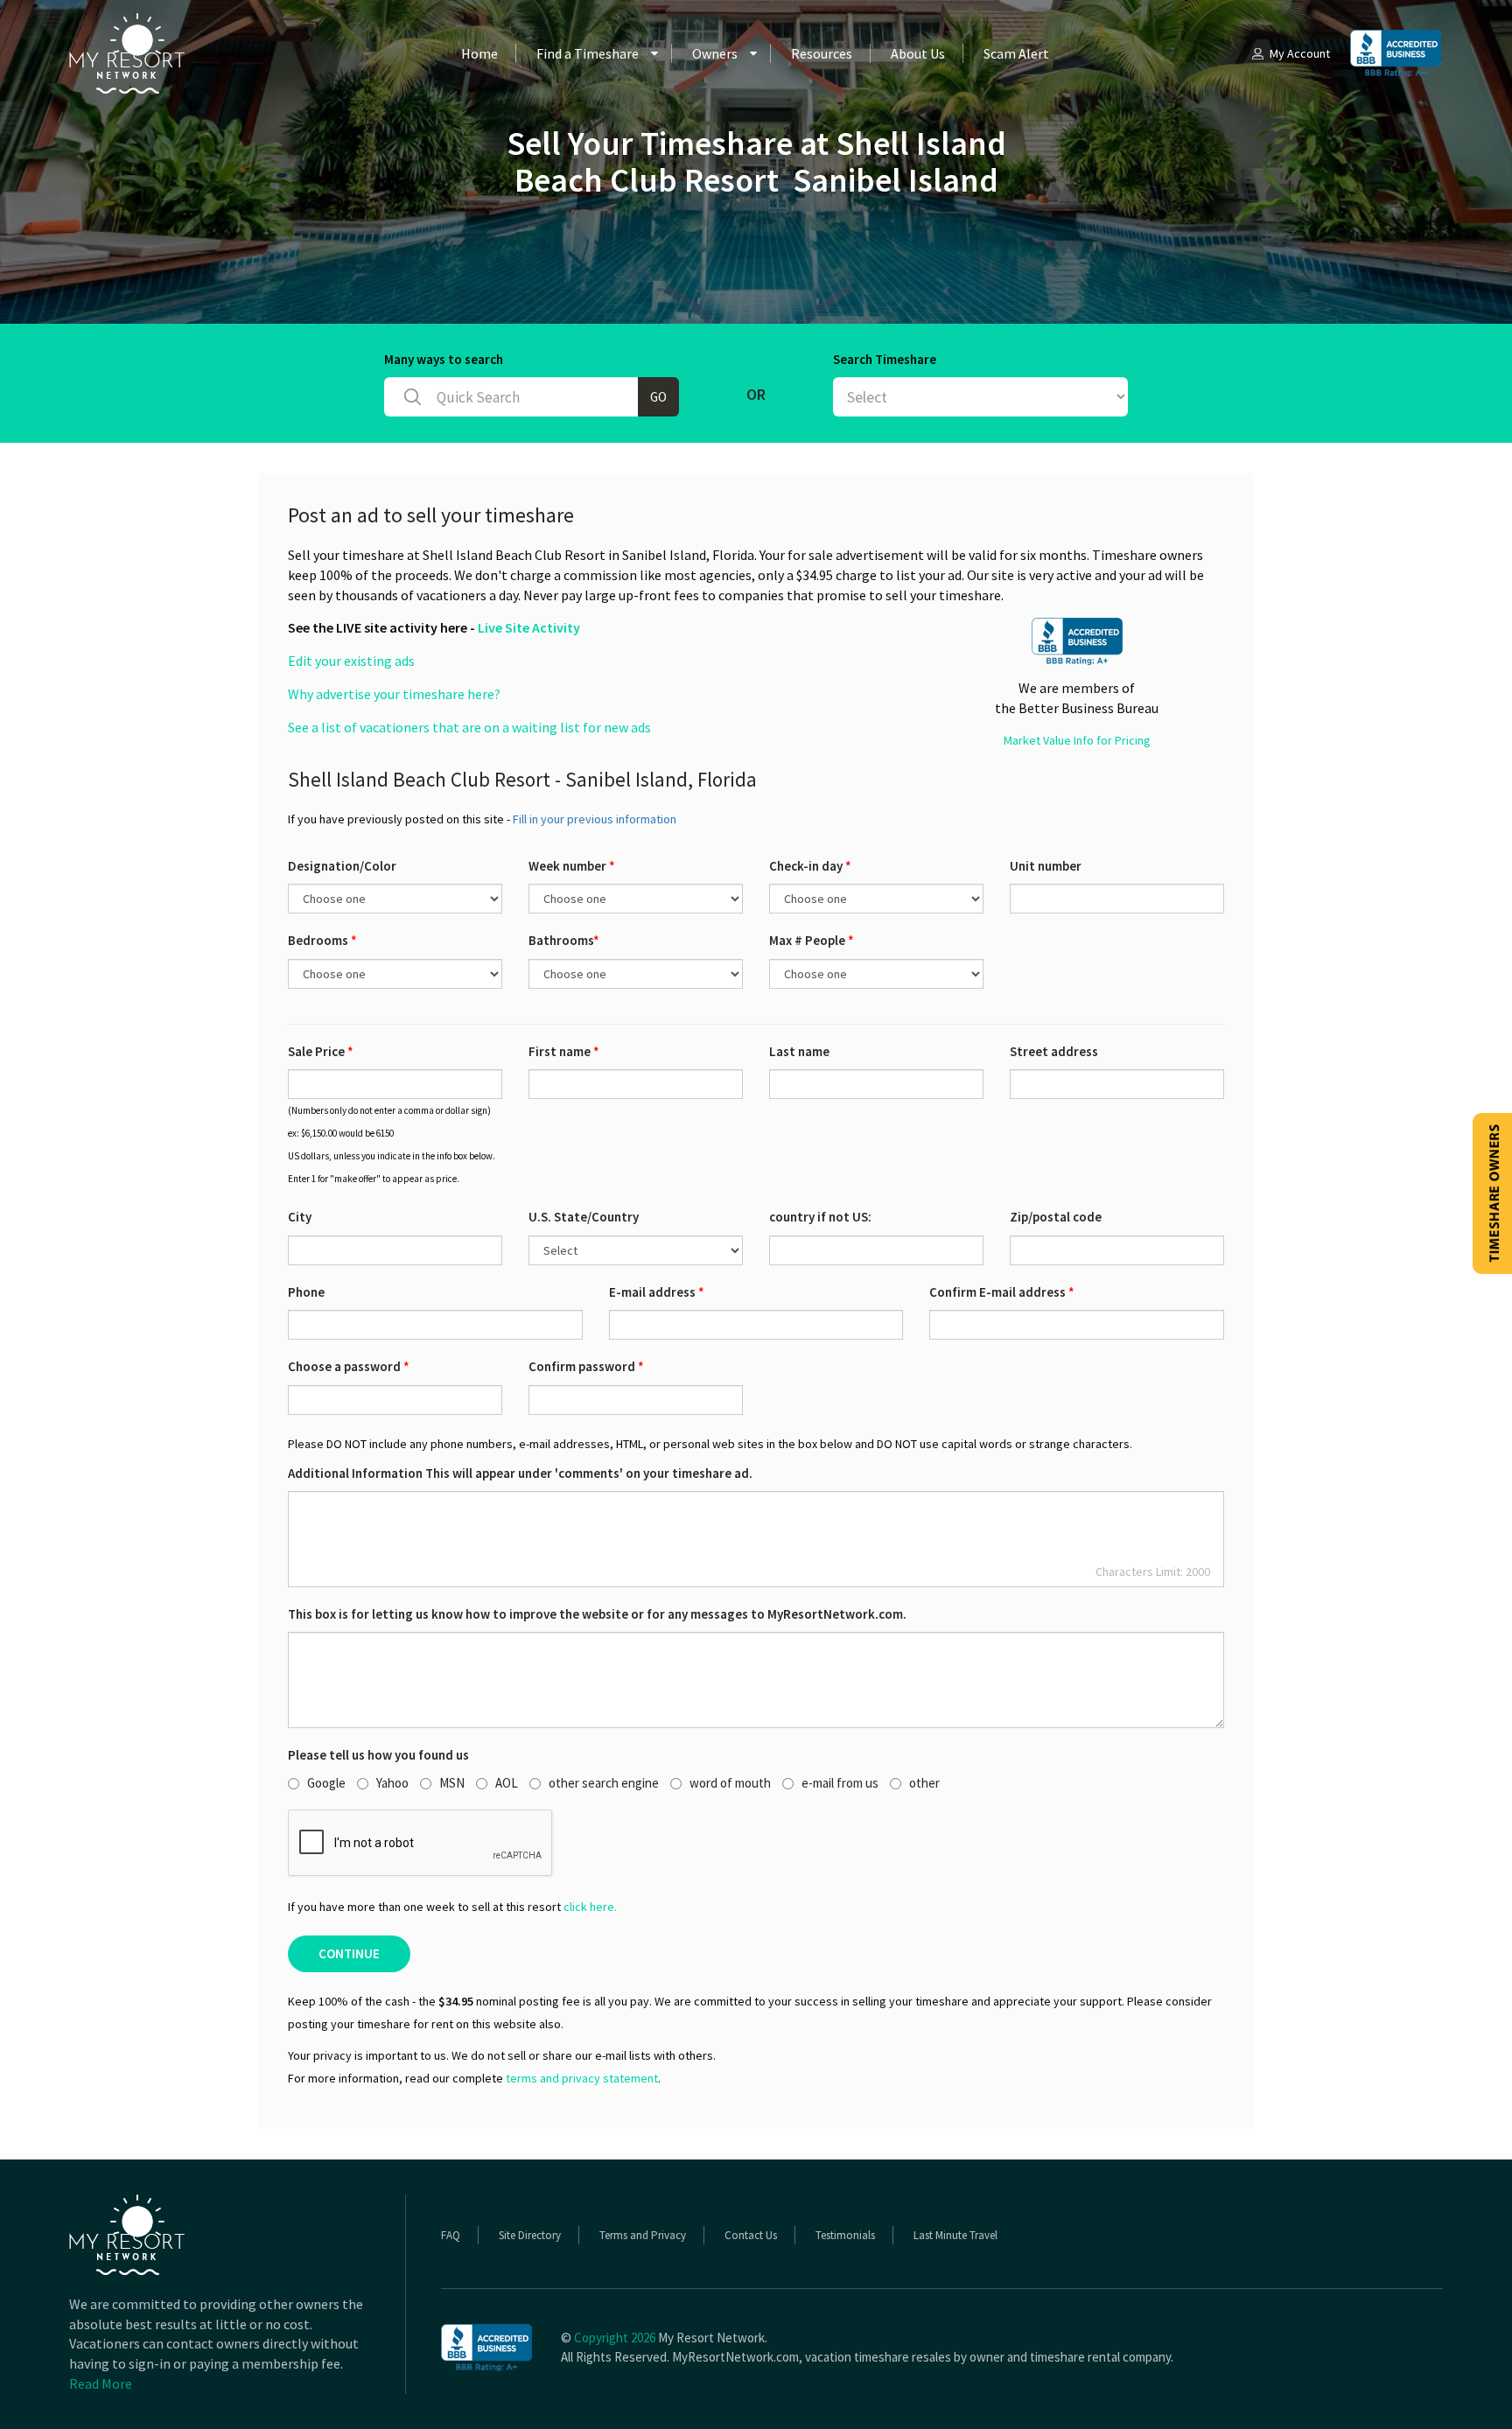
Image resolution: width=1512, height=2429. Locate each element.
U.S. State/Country (584, 1217)
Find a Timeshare (588, 53)
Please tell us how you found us (378, 1755)
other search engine (604, 1783)
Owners (715, 53)
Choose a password (349, 1366)
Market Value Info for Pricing (1077, 740)
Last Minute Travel (955, 2235)
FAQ (451, 2235)
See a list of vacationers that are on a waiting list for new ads (469, 727)
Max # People (812, 940)
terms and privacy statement (582, 2078)
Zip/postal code (1056, 1217)
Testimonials (845, 2235)
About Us (918, 53)
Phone (306, 1292)
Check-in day (810, 866)
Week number (572, 866)
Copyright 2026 (615, 2338)
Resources (822, 53)
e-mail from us (840, 1783)
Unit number (1046, 866)
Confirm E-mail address (1002, 1292)
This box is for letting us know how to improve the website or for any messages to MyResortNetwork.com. (597, 1614)
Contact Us (751, 2235)
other (924, 1783)
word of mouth (730, 1783)
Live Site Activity (529, 627)
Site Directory (530, 2235)
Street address (1054, 1051)
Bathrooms (564, 940)
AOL (507, 1783)
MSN (452, 1783)
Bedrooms (322, 940)
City (300, 1217)
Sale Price (321, 1051)
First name (564, 1051)
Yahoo (392, 1783)
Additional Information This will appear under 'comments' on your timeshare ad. (520, 1473)
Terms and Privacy (643, 2235)
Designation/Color (342, 866)
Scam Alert (1016, 53)
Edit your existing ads (351, 661)
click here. (590, 1907)
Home (479, 53)
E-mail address (657, 1292)
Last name (799, 1051)
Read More (101, 2383)
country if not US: (820, 1217)
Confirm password (586, 1366)
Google (326, 1783)
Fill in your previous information (595, 819)
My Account (1300, 53)
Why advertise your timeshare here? (394, 694)
